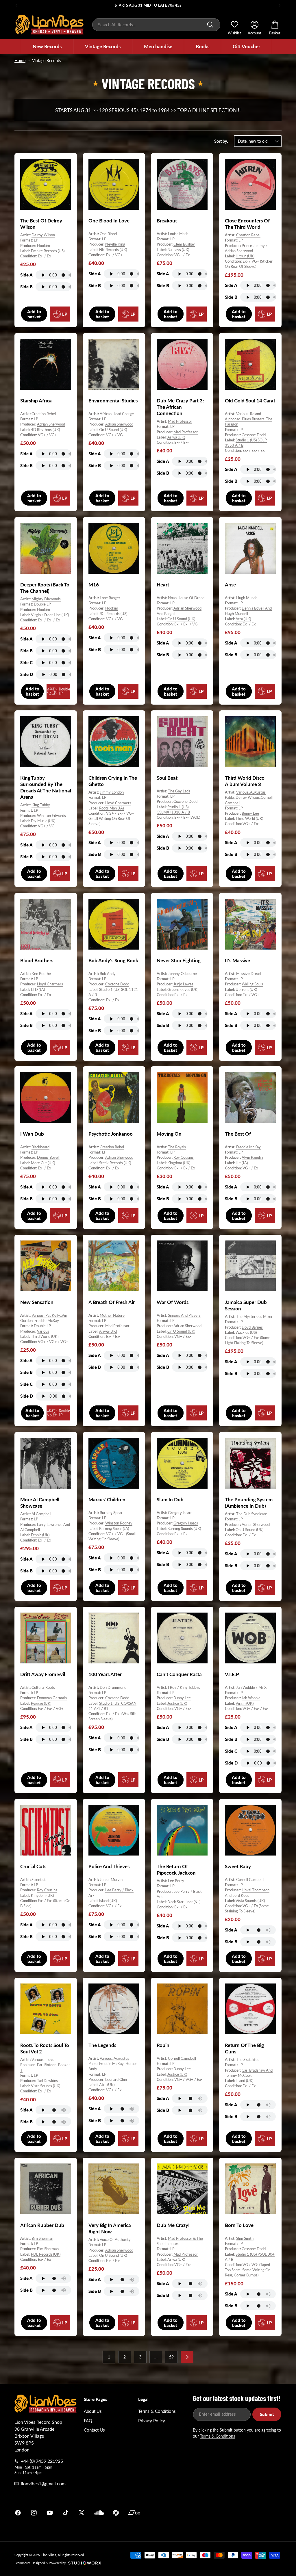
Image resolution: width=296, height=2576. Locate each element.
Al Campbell (41, 1514)
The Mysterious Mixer (254, 1316)
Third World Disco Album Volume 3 (245, 781)
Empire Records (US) (48, 251)
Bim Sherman (42, 2238)
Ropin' (164, 2045)
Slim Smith (245, 2238)
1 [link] (109, 2357)
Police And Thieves (109, 1866)
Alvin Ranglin (252, 1158)
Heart (163, 585)
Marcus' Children (107, 1499)
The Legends (102, 2045)
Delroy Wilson (43, 235)
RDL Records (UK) (46, 2254)
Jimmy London (112, 792)
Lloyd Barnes (252, 1327)
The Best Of (238, 1134)
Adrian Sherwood (51, 424)
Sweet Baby (238, 1866)
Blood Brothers (37, 960)
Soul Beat (167, 778)
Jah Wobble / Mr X (251, 1687)
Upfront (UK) (246, 989)
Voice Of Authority (115, 2240)
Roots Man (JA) (111, 808)
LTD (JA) (38, 989)
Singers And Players (184, 1315)
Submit (267, 2414)
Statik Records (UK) (115, 1163)
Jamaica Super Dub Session (246, 1305)
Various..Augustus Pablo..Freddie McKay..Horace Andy (113, 2064)
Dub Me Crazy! (173, 2225)
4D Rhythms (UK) (45, 430)
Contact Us (94, 2430)
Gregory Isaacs (180, 1513)
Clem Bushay (184, 244)
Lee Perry (176, 1881)
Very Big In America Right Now (110, 2228)
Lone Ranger (110, 598)
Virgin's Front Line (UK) (50, 615)
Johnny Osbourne (182, 974)
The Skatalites (248, 2059)
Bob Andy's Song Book (113, 960)
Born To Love (239, 2225)
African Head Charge (117, 414)
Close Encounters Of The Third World (247, 224)
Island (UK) (108, 1901)
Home (20, 61)
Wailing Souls (252, 984)
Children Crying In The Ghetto (113, 781)
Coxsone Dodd (254, 435)
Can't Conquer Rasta (179, 1674)
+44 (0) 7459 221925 (42, 2461)
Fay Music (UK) (43, 821)
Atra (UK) (243, 619)
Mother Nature (112, 1315)
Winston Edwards (51, 816)
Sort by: (221, 141)
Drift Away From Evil (43, 1674)
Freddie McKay (248, 1147)
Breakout (167, 221)
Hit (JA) (242, 1163)
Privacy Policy (152, 2421)
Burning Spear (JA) (114, 1528)
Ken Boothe (41, 974)
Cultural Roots (43, 1687)
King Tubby (41, 805)
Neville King (115, 244)
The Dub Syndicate (252, 1514)
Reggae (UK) (41, 1703)
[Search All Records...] (210, 25)
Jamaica (216, 2513)
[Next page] (187, 2357)
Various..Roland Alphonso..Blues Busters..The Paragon (249, 419)
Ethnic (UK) (40, 1535)
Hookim (44, 245)
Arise (230, 585)
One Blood (108, 234)
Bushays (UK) (178, 249)
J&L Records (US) (113, 614)
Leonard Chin (116, 2079)
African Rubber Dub (42, 2225)
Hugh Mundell (248, 598)
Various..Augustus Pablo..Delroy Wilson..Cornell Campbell (249, 798)
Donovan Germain (52, 1698)
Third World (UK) (249, 819)
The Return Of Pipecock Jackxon (176, 1870)
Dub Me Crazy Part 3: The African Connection (180, 407)
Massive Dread (248, 974)
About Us (93, 2411)
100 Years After (105, 1674)
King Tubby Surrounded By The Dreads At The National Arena (46, 787)
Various (43, 1331)
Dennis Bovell (48, 1158)
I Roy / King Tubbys (184, 1687)
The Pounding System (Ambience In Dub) (249, 1503)
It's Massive (237, 960)
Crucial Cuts (33, 1866)
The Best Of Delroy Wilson (41, 224)
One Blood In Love (109, 221)
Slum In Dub (170, 1499)
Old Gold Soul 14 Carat (250, 401)
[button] (47, 47)
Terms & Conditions (157, 2411)
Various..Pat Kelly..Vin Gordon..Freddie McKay (44, 1318)
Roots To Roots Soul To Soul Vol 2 (45, 2048)
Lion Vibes (49, 2555)
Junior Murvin (111, 1879)
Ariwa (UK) (176, 437)
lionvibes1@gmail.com (43, 2483)
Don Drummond (113, 1687)
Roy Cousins (184, 1158)
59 (171, 2357)
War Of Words (173, 1302)
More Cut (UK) (43, 1163)
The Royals (177, 1147)
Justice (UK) (177, 1703)
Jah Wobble (251, 1698)
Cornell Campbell (250, 1879)
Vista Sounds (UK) (250, 1901)
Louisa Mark (178, 234)
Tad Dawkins (47, 2081)
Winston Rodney (119, 1523)
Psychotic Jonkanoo (111, 1134)
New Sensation (37, 1302)
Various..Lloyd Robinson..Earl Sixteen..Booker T (45, 2065)
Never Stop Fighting (179, 960)
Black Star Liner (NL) (184, 1902)
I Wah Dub (32, 1134)
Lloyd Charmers (118, 803)
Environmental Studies (113, 401)
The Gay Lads (179, 791)
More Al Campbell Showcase (40, 1503)
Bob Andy (108, 974)
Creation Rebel (248, 235)
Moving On (169, 1134)
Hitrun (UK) (245, 256)
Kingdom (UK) (179, 1163)
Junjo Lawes (183, 984)
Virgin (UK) (245, 1703)
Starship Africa (36, 401)
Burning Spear (111, 1513)
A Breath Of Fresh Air (112, 1302)
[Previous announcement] (16, 5)
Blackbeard (40, 1147)
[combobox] (156, 25)
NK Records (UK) (113, 249)
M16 (94, 585)
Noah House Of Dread (186, 598)
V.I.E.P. (232, 1674)
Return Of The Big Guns (244, 2048)
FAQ (88, 2421)
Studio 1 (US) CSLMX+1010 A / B (173, 809)
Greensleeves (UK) (183, 989)
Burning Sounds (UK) (184, 1528)
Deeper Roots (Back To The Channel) (45, 588)
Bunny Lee (250, 813)
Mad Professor (180, 421)
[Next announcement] (280, 5)
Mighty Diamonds (46, 599)
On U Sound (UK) (113, 430)
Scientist (39, 1879)
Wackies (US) (246, 1332)
